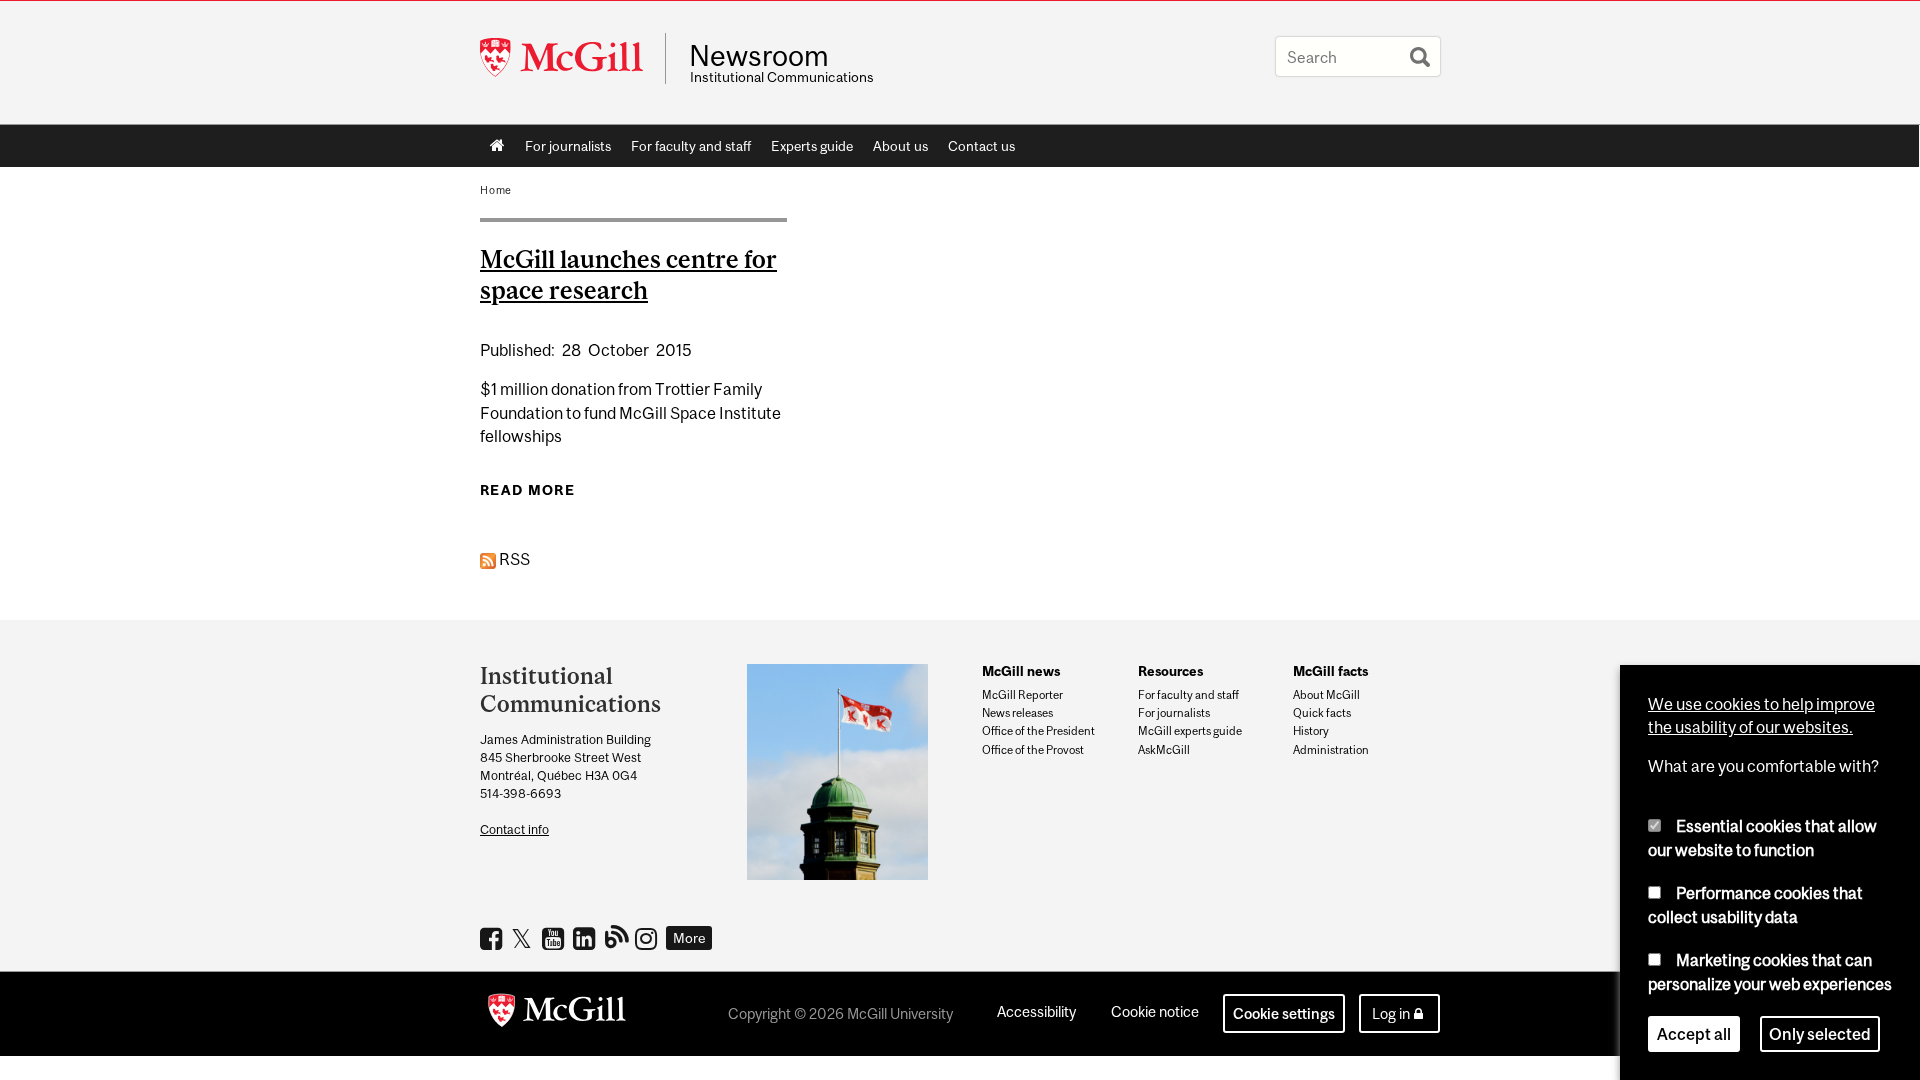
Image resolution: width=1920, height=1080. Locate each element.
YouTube (555, 938)
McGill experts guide (1190, 731)
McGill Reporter (1022, 695)
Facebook (493, 938)
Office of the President (1038, 731)
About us (900, 146)
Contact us (981, 146)
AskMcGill (1164, 750)
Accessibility (1036, 1011)
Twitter (524, 938)
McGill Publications (617, 936)
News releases (1017, 713)
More (689, 938)
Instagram (648, 938)
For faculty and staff (691, 146)
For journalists (568, 146)
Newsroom (759, 56)
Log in (1391, 1013)
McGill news (1021, 671)
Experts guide (812, 146)
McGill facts (1330, 671)
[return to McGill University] (557, 1014)
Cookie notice (1155, 1011)
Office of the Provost (1033, 750)
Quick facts (1322, 713)
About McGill (1326, 695)
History (1311, 731)
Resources (1170, 671)
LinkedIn (586, 938)
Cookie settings (1284, 1013)
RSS (513, 559)
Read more (527, 490)
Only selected (1820, 1034)
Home (497, 146)
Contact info (514, 829)
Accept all (1694, 1034)
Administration (1331, 750)
